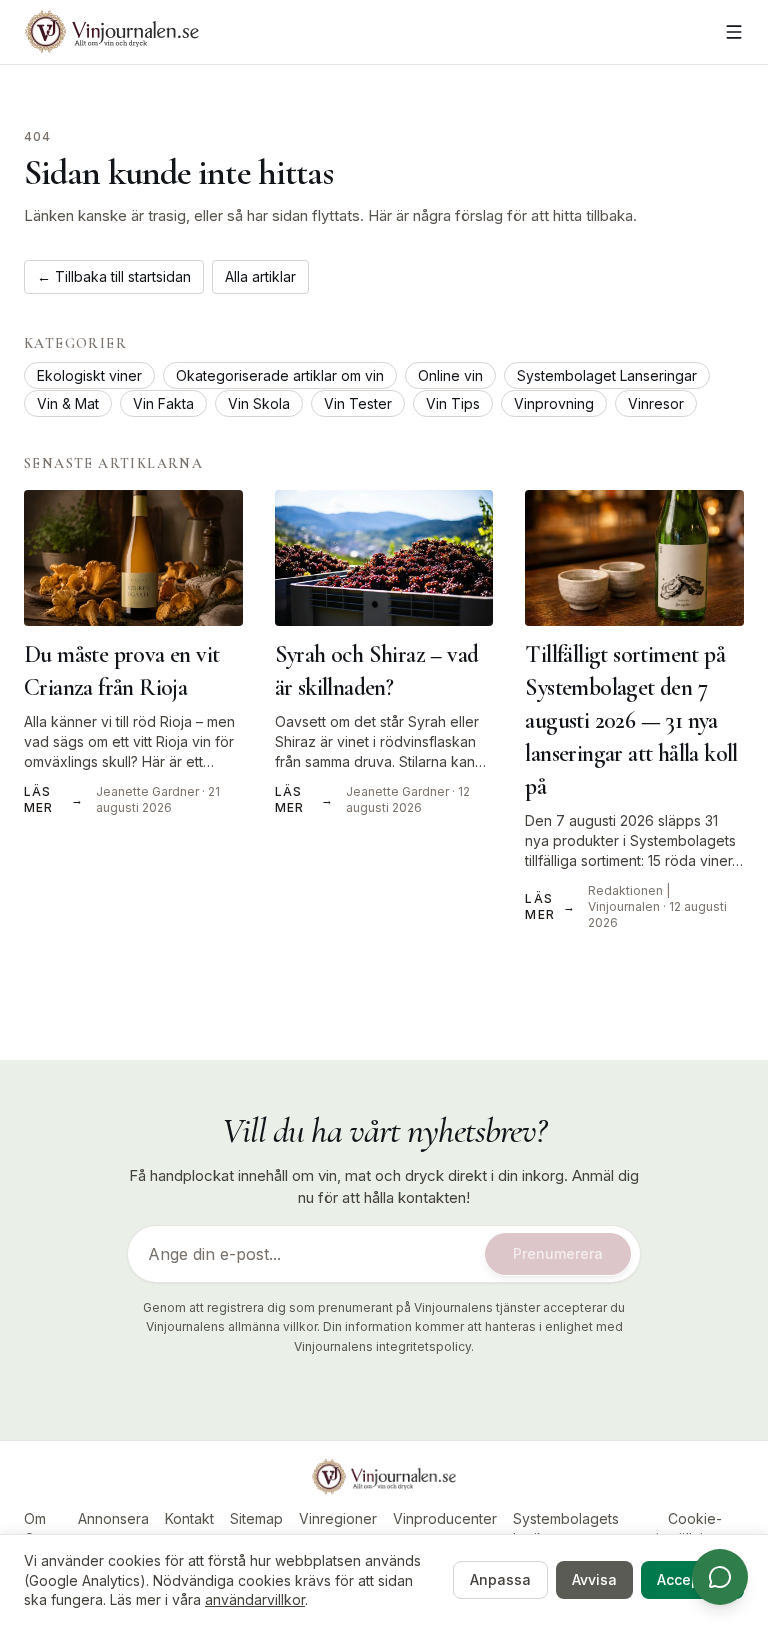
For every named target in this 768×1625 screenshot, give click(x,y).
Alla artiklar (260, 276)
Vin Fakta (163, 403)
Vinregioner (338, 1518)
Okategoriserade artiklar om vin (280, 375)
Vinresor (656, 403)
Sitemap (256, 1518)
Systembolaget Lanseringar (607, 375)
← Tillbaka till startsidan (114, 276)
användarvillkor (255, 1599)
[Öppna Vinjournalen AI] (720, 1577)
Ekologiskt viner (89, 375)
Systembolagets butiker (566, 1528)
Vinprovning (554, 403)
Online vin (450, 375)
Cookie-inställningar (694, 1528)
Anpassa (500, 1579)
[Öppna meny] (734, 32)
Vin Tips (453, 403)
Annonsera (113, 1518)
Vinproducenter (445, 1518)
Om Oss (36, 1528)
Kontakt (189, 1518)
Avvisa (594, 1579)
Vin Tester (358, 403)
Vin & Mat (68, 403)
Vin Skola (259, 403)
